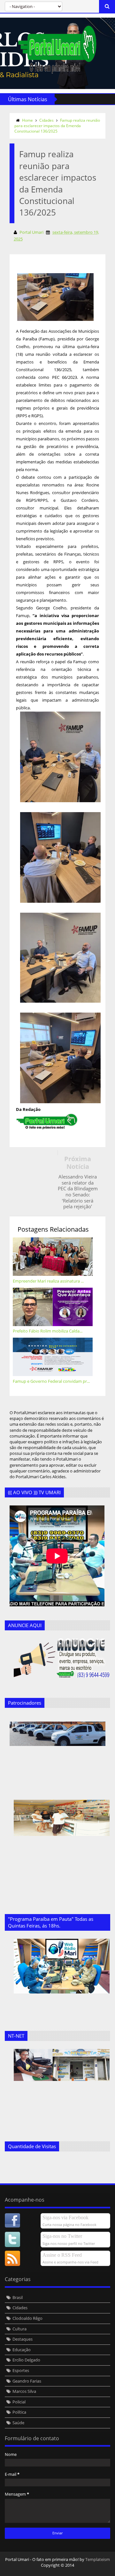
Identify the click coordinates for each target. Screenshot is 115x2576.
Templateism (98, 2559)
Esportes (21, 2370)
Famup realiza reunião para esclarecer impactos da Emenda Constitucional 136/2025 (57, 126)
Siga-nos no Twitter (62, 2236)
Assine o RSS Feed (62, 2255)
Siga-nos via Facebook (65, 2217)
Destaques (23, 2339)
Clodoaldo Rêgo (27, 2318)
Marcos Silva (24, 2391)
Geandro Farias (27, 2381)
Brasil (18, 2297)
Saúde (18, 2423)
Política (19, 2412)
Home (27, 120)
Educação (22, 2350)
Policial (19, 2402)
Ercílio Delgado (26, 2360)
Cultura (19, 2329)
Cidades (46, 120)
